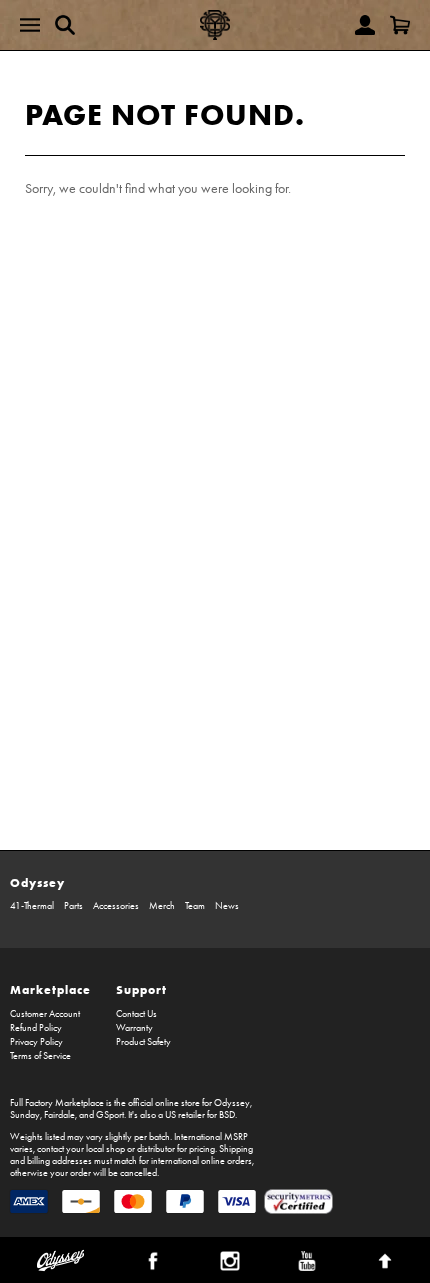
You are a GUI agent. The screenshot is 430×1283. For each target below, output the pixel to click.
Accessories (116, 906)
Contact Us (136, 1014)
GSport (110, 1115)
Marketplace (50, 989)
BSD (227, 1115)
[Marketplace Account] (365, 25)
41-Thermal (32, 906)
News (227, 906)
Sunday (25, 1115)
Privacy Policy (36, 1042)
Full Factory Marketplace (57, 1103)
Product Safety (143, 1042)
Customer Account (45, 1014)
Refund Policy (36, 1028)
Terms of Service (40, 1056)
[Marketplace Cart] (400, 25)
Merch (162, 906)
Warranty (134, 1028)
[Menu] (30, 25)
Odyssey (37, 882)
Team (195, 906)
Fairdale (59, 1115)
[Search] (65, 25)
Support (141, 989)
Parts (73, 906)
